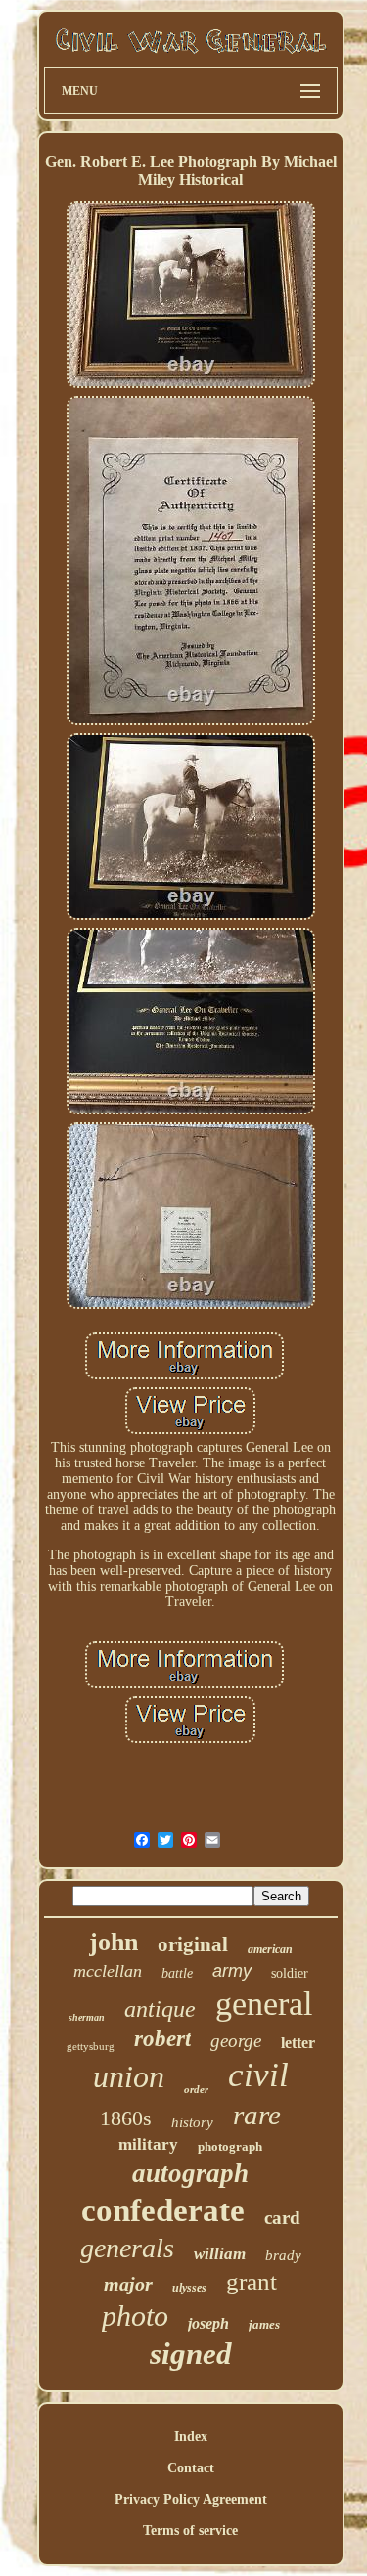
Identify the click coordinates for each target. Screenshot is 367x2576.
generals (127, 2248)
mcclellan (108, 1971)
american (270, 1949)
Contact (191, 2468)
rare (257, 2115)
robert (162, 2039)
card (282, 2218)
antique (160, 2009)
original (193, 1944)
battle (177, 1973)
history (192, 2122)
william (220, 2254)
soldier (290, 1973)
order (196, 2089)
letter (298, 2043)
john (114, 1942)
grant (252, 2281)
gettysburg (91, 2046)
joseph (208, 2323)
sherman (87, 2017)
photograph (230, 2146)
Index (191, 2437)
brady (283, 2255)
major (128, 2284)
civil (258, 2075)
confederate (163, 2210)
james (264, 2324)
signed (191, 2354)
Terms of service (190, 2531)
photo (135, 2315)
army (232, 1971)
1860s (126, 2118)
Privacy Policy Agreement (191, 2499)
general (264, 2004)
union (129, 2076)
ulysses (189, 2288)
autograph (190, 2173)
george (236, 2041)
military (148, 2144)
